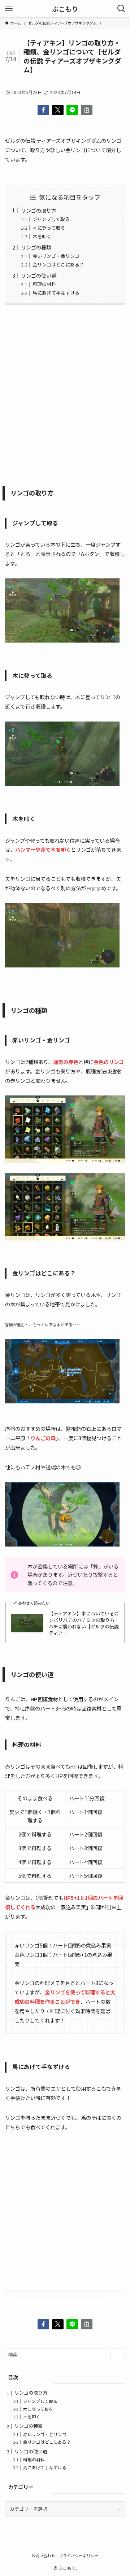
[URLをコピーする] (87, 110)
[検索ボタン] (121, 9)
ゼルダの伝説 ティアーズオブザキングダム (53, 82)
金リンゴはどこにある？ (58, 264)
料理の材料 (44, 284)
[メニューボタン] (9, 9)
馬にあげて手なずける (56, 293)
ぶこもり (65, 9)
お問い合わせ (43, 2555)
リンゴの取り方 (39, 210)
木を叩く (42, 236)
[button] (43, 110)
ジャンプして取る (51, 219)
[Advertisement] (65, 393)
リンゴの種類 (36, 247)
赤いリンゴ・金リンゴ (56, 256)
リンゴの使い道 (39, 275)
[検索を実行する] (118, 2355)
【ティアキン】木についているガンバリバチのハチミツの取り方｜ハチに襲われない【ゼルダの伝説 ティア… (84, 1623)
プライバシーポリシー (79, 2555)
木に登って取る (49, 228)
